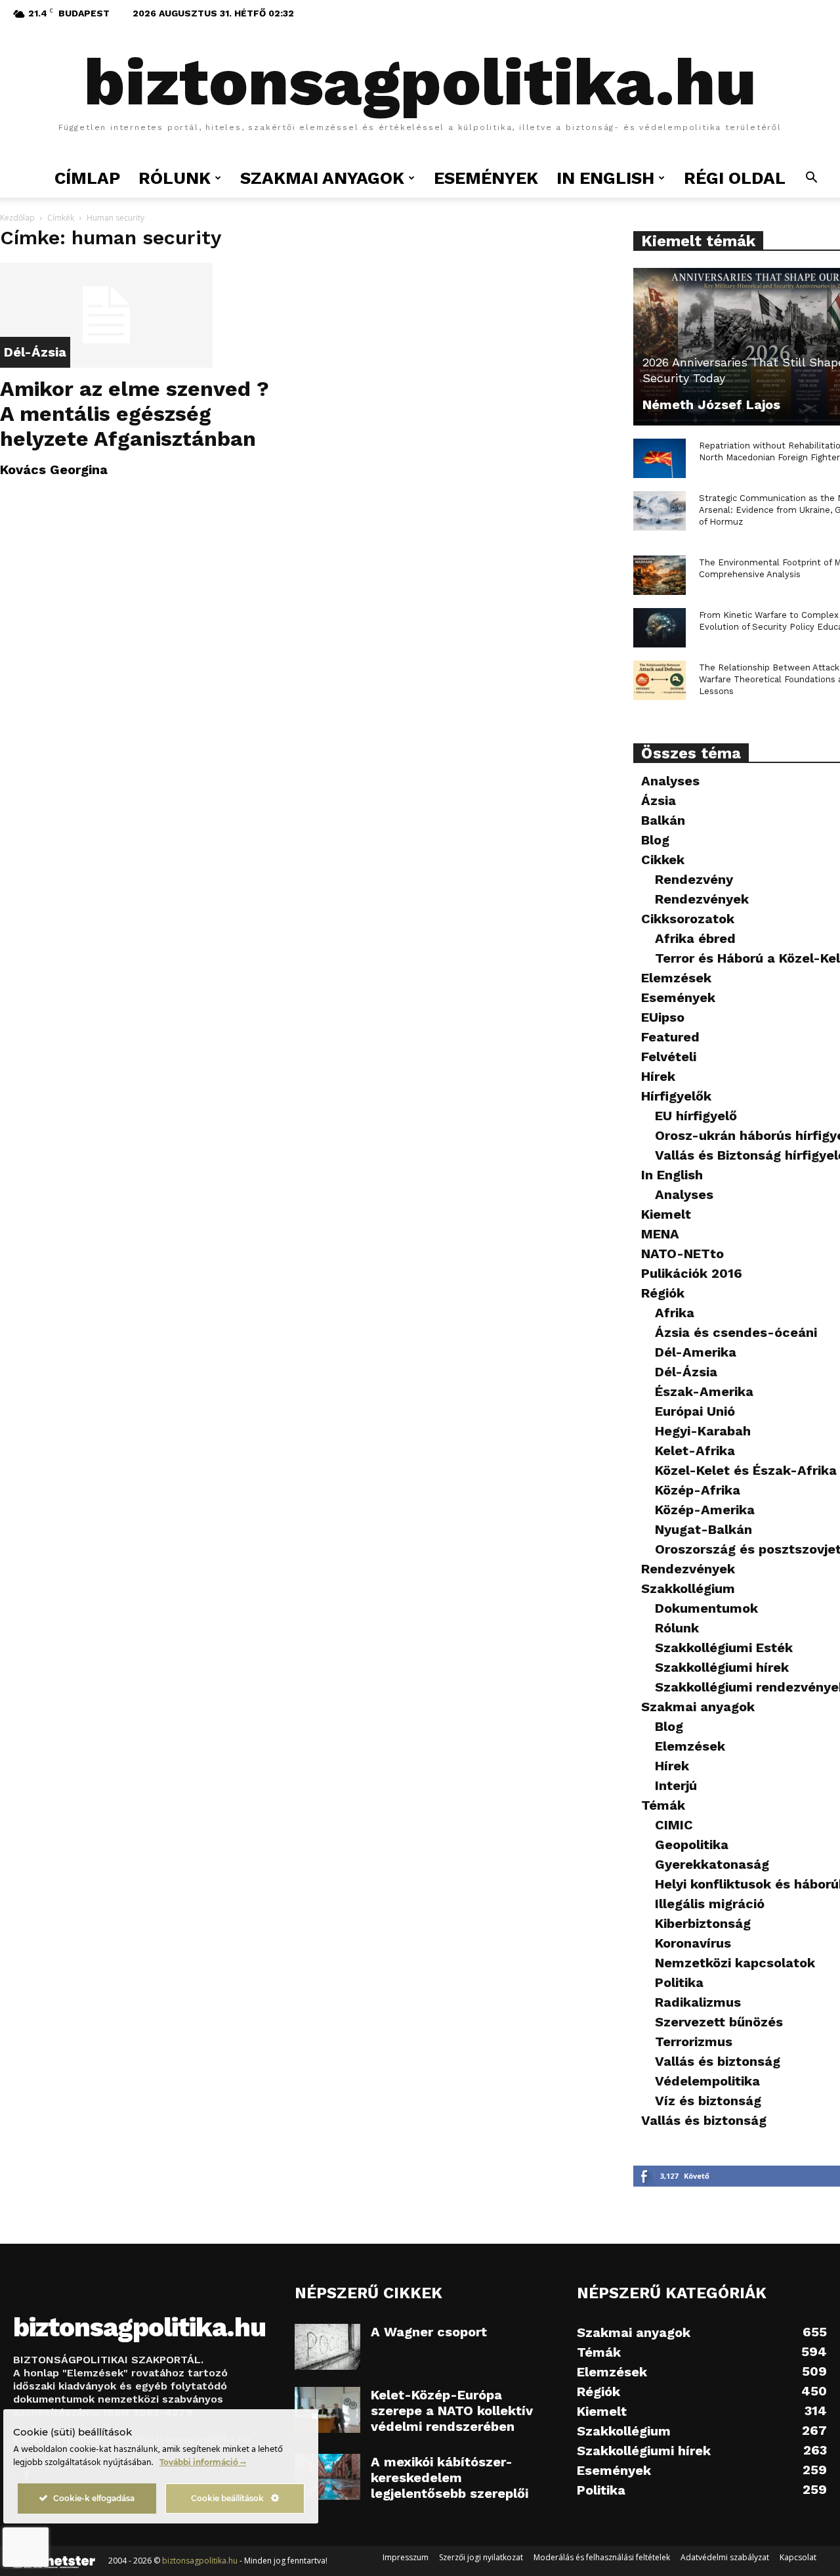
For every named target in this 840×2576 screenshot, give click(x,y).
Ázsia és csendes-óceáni (736, 1332)
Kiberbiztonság (703, 1923)
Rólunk (677, 1628)
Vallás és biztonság (718, 2061)
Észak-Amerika (704, 1391)
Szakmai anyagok (698, 1707)
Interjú (676, 1785)
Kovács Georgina (54, 469)
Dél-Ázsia (35, 352)
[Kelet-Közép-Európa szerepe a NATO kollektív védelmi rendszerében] (327, 2410)
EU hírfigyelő (696, 1116)
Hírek (658, 1076)
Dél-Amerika (696, 1352)
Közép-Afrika (698, 1490)
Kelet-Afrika (695, 1451)
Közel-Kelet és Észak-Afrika (746, 1470)
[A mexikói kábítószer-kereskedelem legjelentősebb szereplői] (327, 2477)
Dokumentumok (706, 1608)
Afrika (675, 1313)
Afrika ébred (695, 938)
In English (605, 178)
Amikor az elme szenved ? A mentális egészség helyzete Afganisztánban (135, 414)
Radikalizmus (698, 2002)
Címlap (87, 178)
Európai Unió (695, 1411)
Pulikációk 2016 (692, 1273)
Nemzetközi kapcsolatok (735, 1963)
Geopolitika (692, 1845)
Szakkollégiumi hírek (722, 1667)
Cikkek (663, 860)
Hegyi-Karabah (703, 1431)
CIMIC (674, 1825)
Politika (679, 1982)
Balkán (663, 820)
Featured (670, 1037)
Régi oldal (735, 178)
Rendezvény (694, 879)
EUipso (663, 1017)
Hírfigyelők (676, 1096)
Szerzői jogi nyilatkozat (481, 2557)
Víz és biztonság (708, 2101)
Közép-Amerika (705, 1510)
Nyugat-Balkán (703, 1529)
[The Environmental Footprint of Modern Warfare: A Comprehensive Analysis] (660, 575)
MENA (660, 1234)
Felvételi (669, 1057)
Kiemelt (666, 1214)
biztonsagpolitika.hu (200, 2561)
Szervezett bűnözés (719, 2022)
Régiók (663, 1293)
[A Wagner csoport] (327, 2347)
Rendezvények (702, 899)
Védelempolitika (707, 2081)
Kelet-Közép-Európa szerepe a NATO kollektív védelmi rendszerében (452, 2411)
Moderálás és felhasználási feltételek (602, 2557)
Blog (655, 840)
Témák (663, 1805)
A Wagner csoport (429, 2332)
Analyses (670, 781)
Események (486, 178)
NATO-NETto (682, 1254)
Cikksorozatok (688, 919)
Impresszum (406, 2557)
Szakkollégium (688, 1588)
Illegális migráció (710, 1904)
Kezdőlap (17, 218)
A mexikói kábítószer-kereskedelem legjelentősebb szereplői (450, 2478)
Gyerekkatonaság (712, 1864)
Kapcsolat (798, 2557)
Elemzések (676, 978)
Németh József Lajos (711, 404)
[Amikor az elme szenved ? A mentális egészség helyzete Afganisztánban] (143, 315)
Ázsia (659, 800)
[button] (811, 179)
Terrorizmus (694, 2041)
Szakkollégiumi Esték (724, 1648)
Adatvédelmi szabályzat (725, 2557)
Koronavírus (693, 1943)
